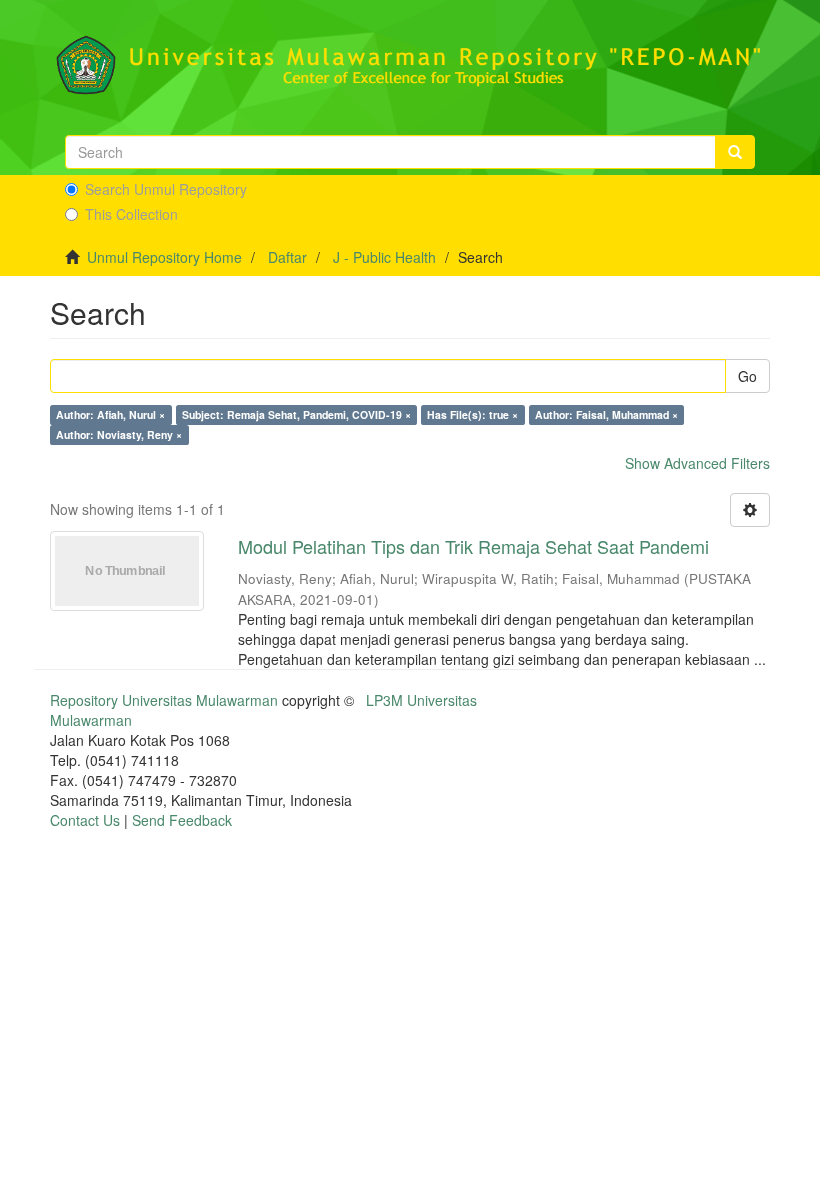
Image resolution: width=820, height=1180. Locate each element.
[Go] (735, 152)
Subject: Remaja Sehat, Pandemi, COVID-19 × (296, 414)
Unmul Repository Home (164, 257)
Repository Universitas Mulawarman (164, 700)
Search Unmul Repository (166, 189)
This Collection (131, 214)
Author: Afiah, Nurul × (110, 414)
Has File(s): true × (472, 414)
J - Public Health (384, 257)
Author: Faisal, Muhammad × (606, 414)
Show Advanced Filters (697, 463)
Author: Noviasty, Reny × (119, 434)
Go (747, 376)
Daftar (287, 257)
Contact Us (85, 820)
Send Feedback (182, 820)
